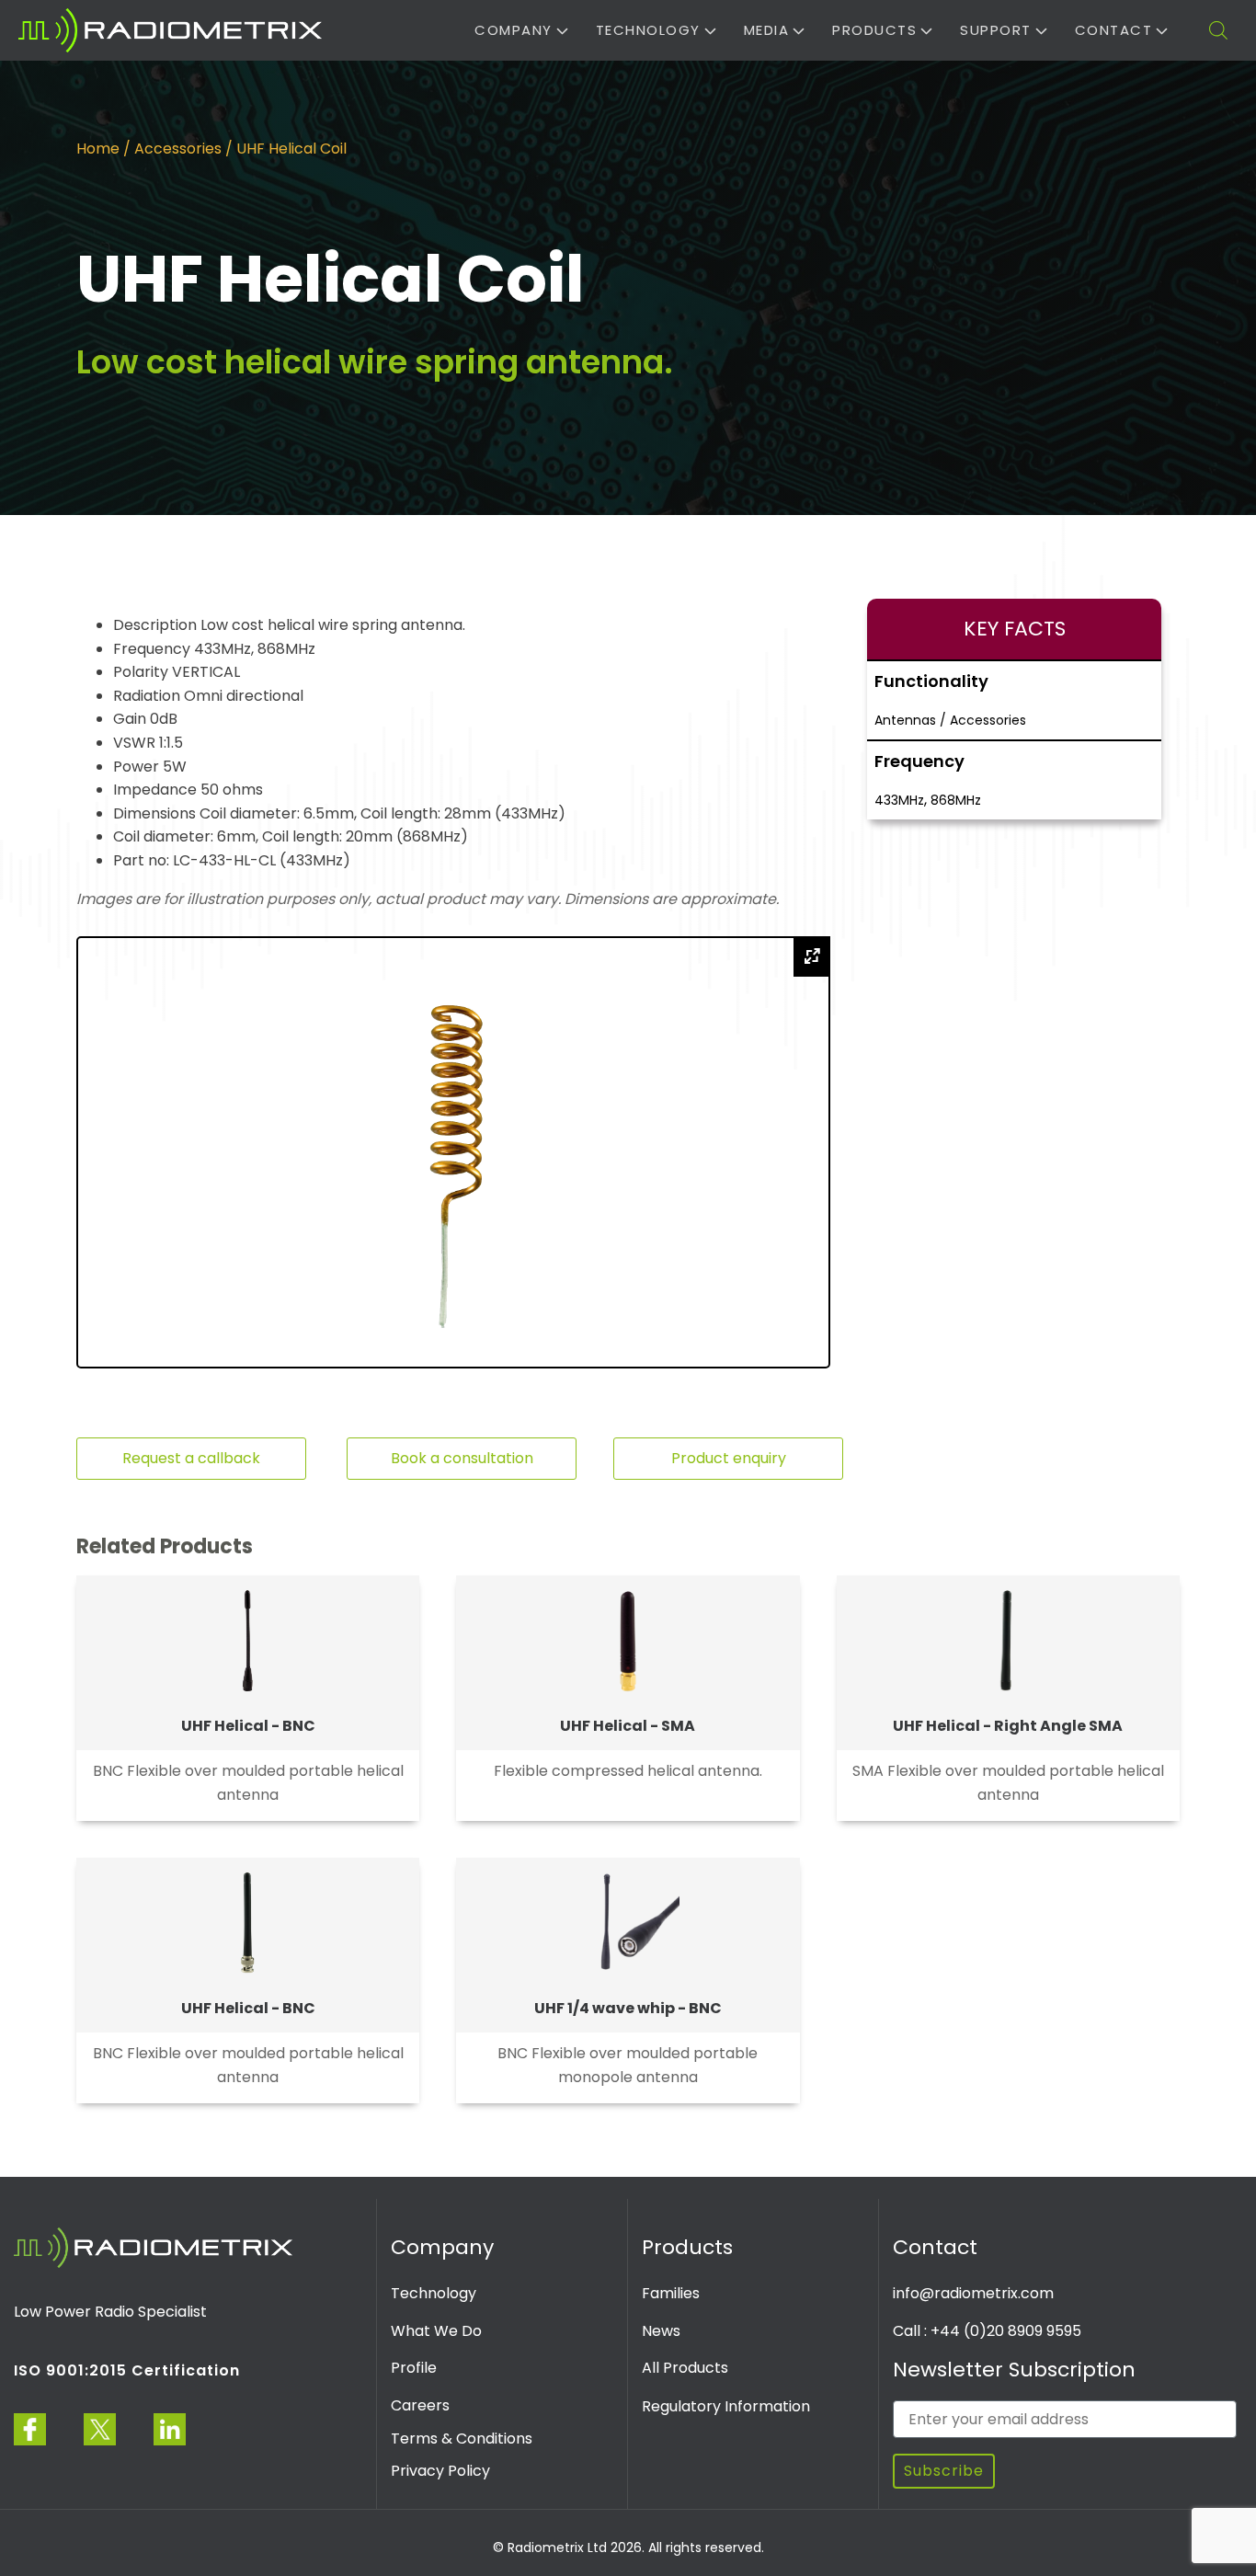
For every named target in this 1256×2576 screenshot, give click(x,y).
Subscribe (944, 2471)
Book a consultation (462, 1458)
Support (996, 30)
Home (98, 149)
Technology (648, 30)
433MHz (899, 800)
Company (514, 30)
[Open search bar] (1218, 30)
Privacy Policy (440, 2471)
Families (671, 2293)
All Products (685, 2368)
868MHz (956, 800)
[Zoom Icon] (812, 956)
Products (874, 30)
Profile (414, 2368)
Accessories (178, 149)
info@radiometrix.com (973, 2293)
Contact (1114, 30)
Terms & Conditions (462, 2439)
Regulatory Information (726, 2406)
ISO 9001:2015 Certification (127, 2370)
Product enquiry (729, 1458)
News (661, 2331)
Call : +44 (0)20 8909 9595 (987, 2331)
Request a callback (191, 1458)
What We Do (436, 2331)
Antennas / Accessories (950, 720)
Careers (420, 2405)
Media (767, 30)
